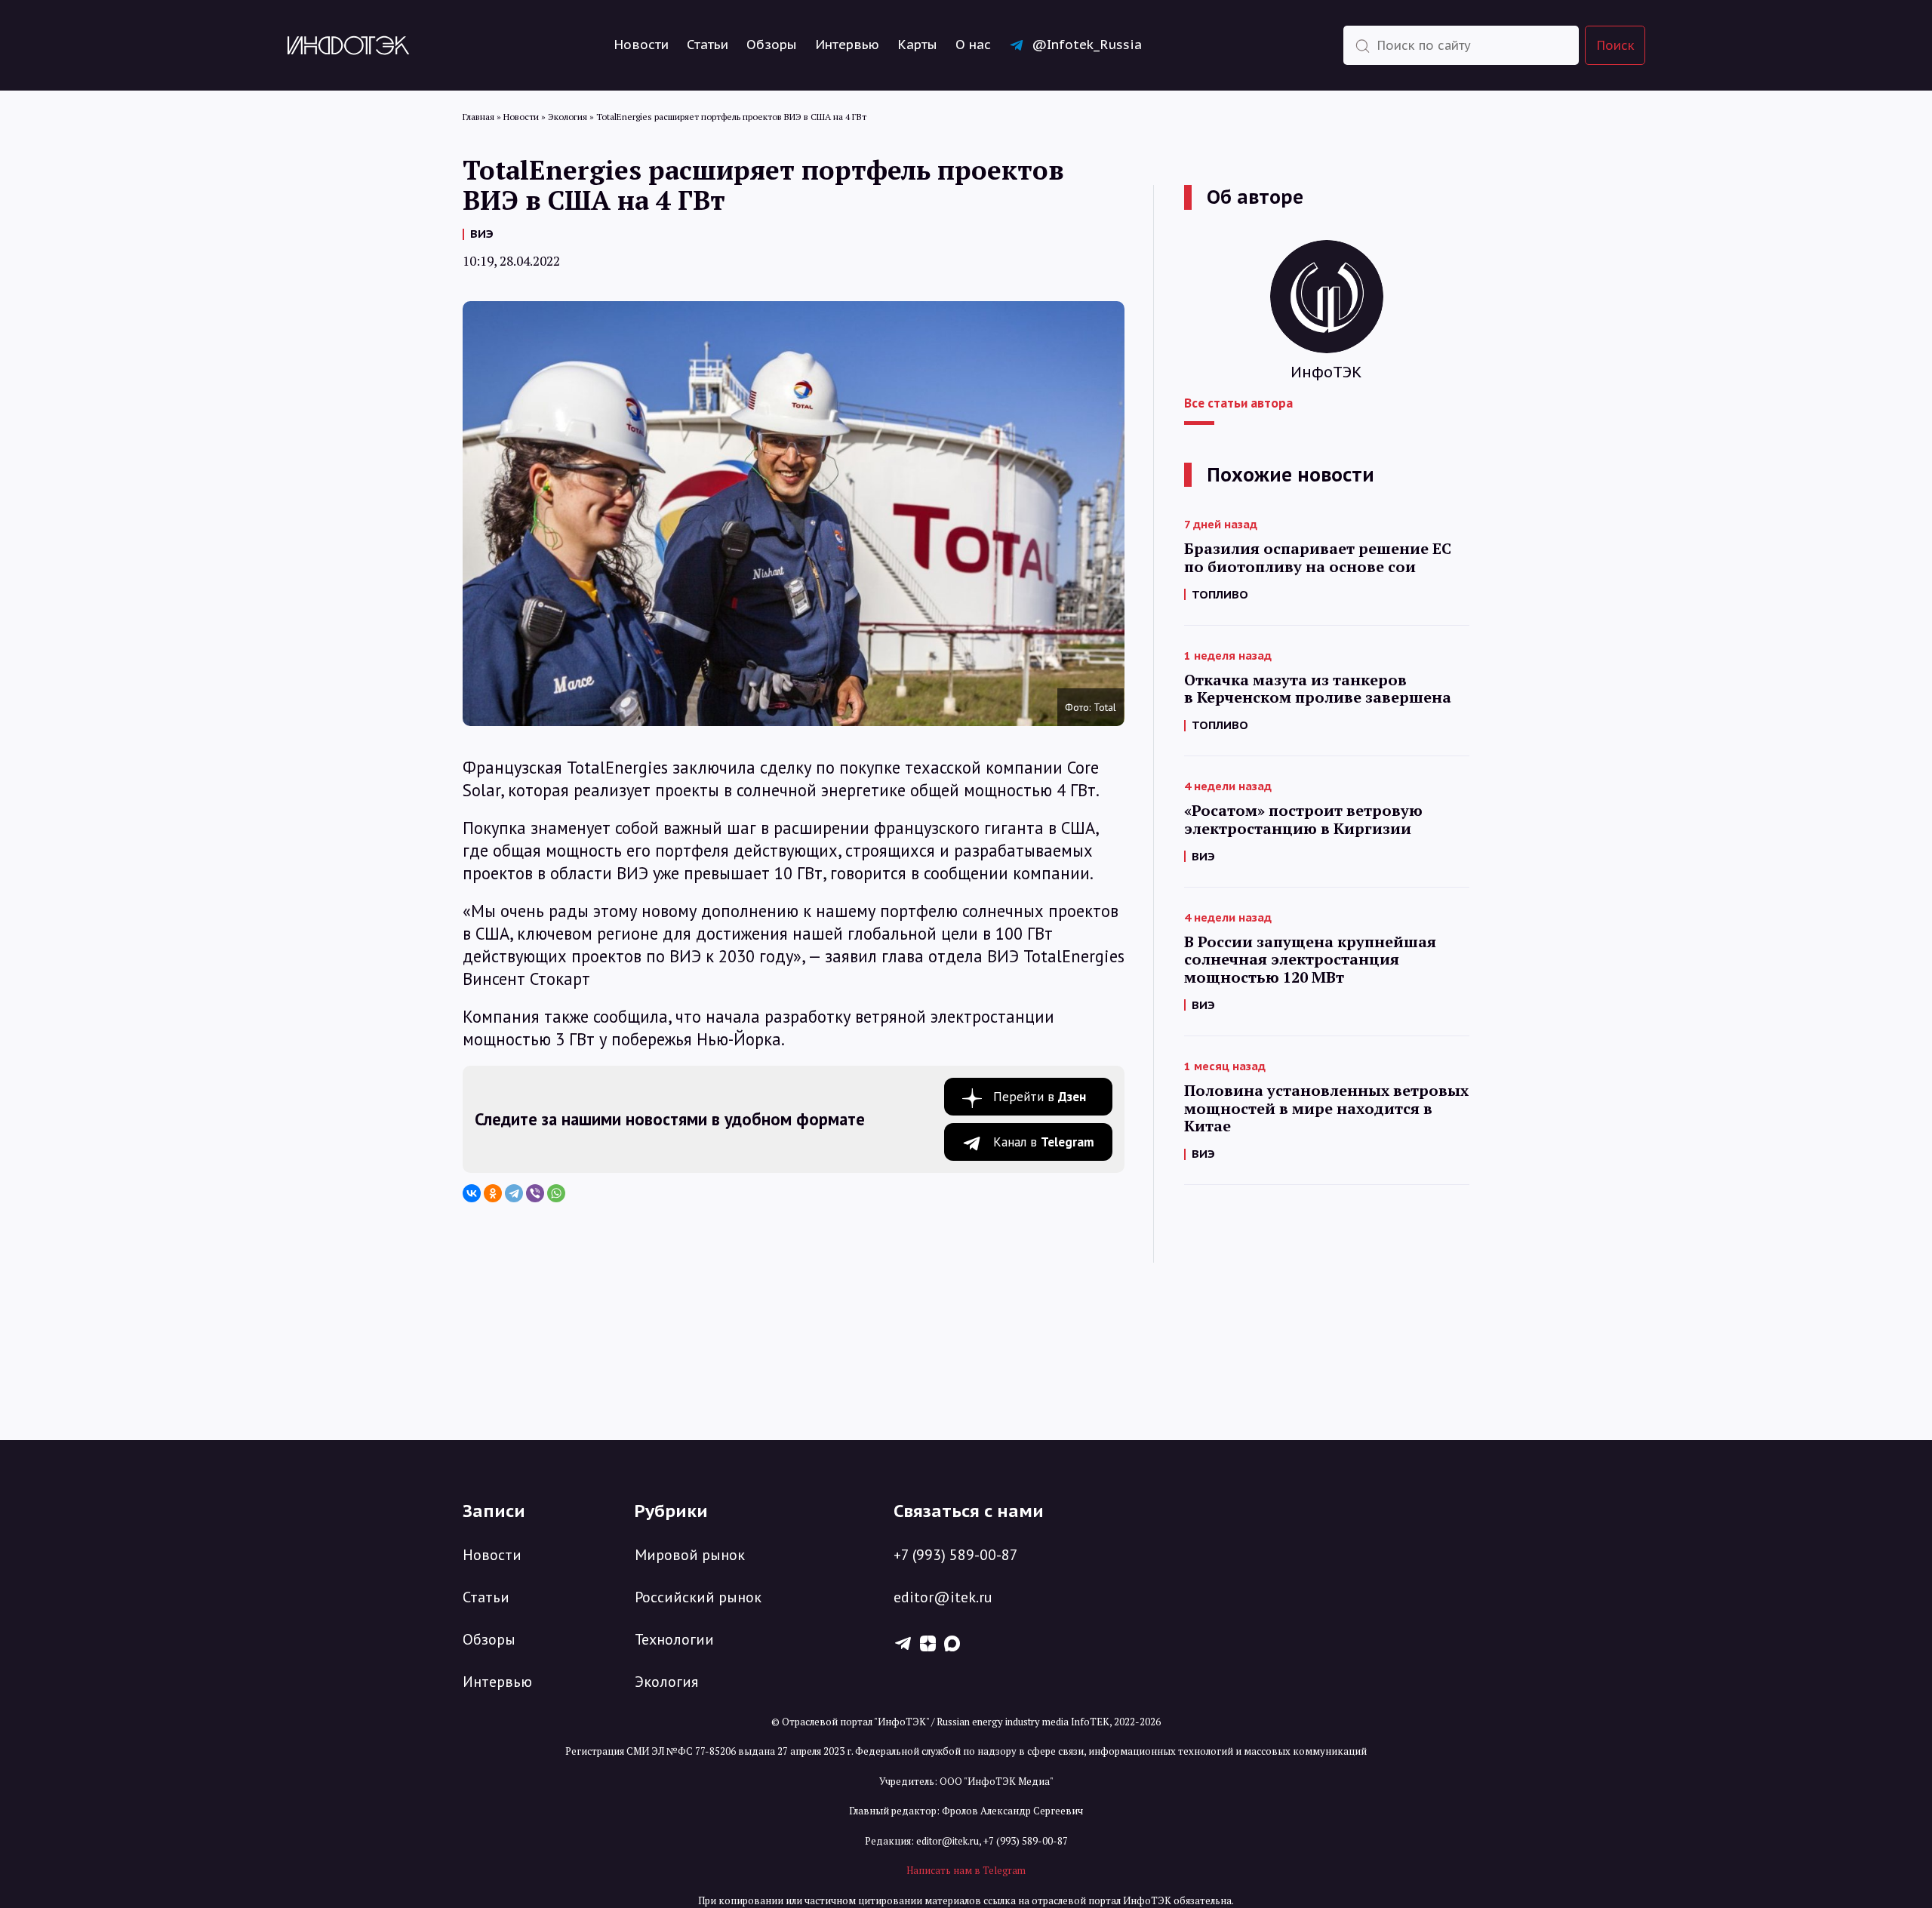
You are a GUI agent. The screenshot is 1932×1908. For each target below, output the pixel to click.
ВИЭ (482, 234)
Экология (666, 1682)
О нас (973, 45)
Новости (641, 45)
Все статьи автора (1238, 403)
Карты (917, 45)
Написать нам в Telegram (966, 1870)
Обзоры (772, 45)
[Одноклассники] (493, 1193)
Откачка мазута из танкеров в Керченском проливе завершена (1318, 689)
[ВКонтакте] (472, 1193)
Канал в (1044, 1142)
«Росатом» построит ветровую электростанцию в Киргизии (1303, 820)
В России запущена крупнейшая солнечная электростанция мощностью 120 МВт (1310, 960)
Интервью (847, 45)
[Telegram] (514, 1193)
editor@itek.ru (943, 1597)
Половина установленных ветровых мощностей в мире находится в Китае (1326, 1108)
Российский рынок (698, 1597)
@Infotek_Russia (1087, 45)
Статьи (708, 45)
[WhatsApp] (556, 1193)
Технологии (674, 1639)
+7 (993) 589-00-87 (956, 1555)
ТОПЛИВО (1220, 594)
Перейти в (1040, 1097)
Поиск (1616, 45)
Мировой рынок (690, 1555)
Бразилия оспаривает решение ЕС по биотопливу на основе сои (1318, 558)
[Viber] (535, 1193)
